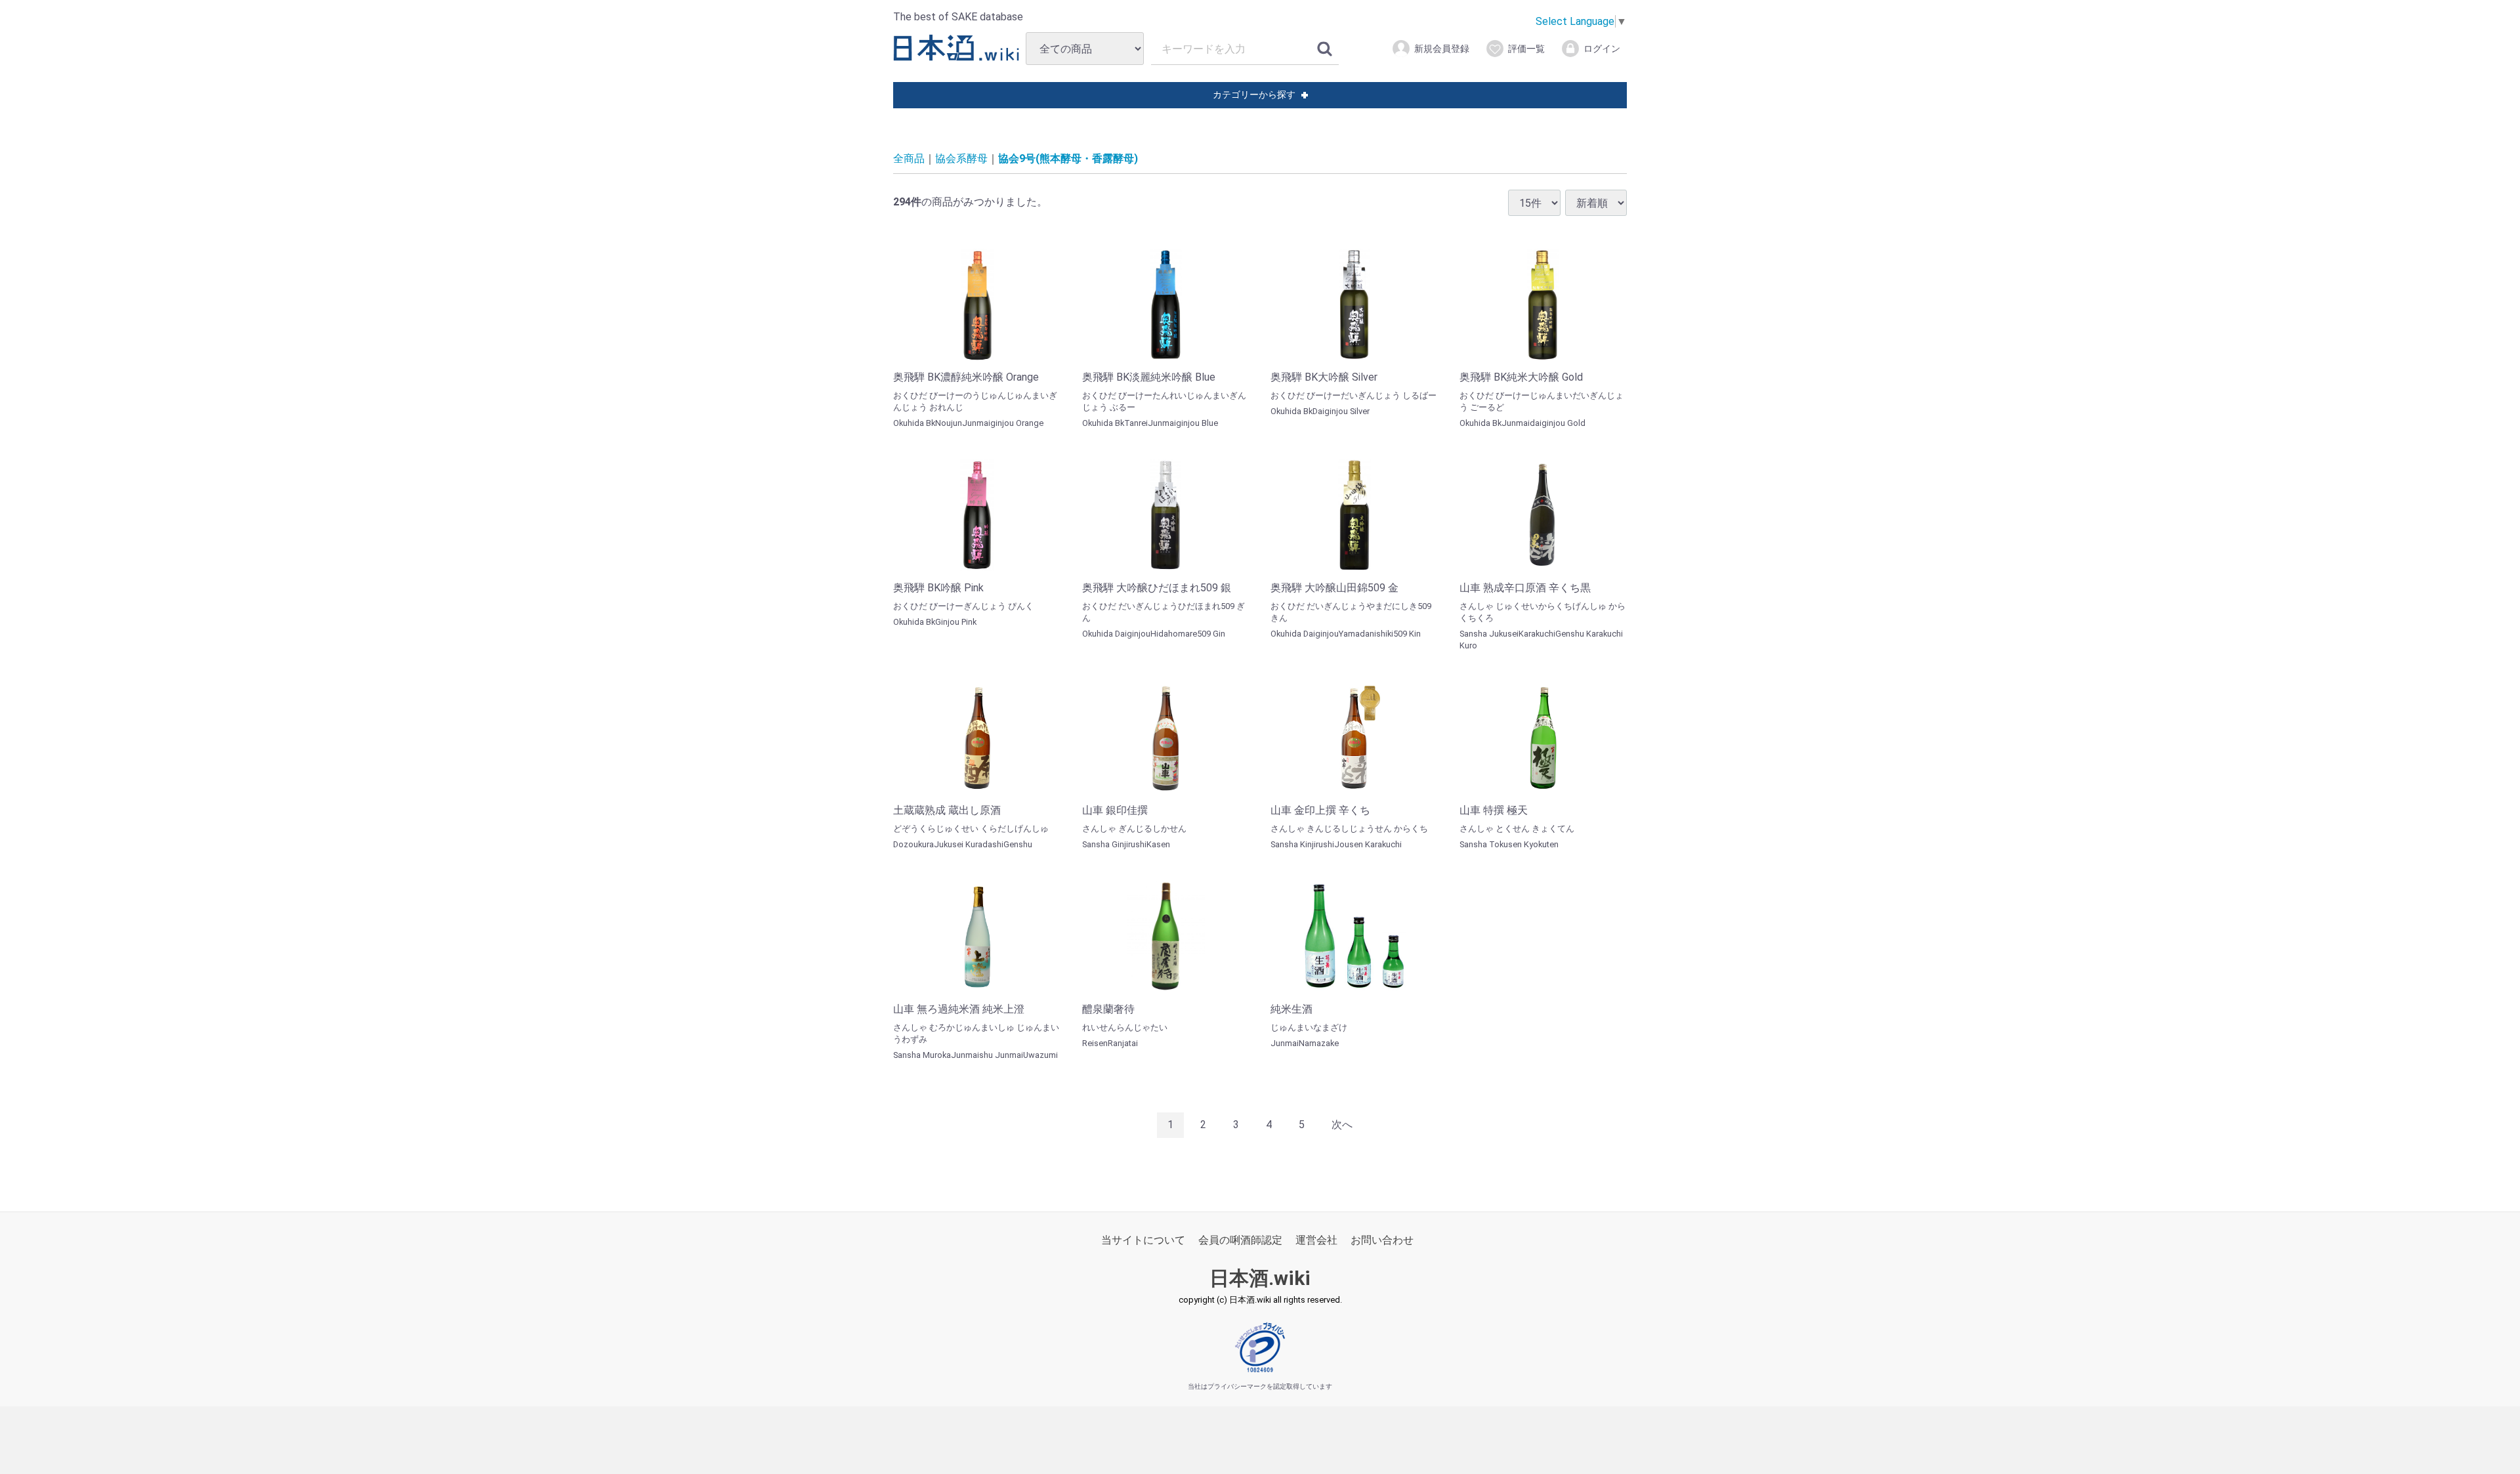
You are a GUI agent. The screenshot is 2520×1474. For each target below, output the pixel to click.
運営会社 (1316, 1240)
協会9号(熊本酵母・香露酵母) (1068, 158)
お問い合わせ (1382, 1240)
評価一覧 (1526, 49)
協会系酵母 (961, 158)
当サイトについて (1143, 1240)
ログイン (1602, 49)
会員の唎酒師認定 (1240, 1240)
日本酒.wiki (1260, 1278)
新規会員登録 (1442, 49)
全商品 (909, 158)
